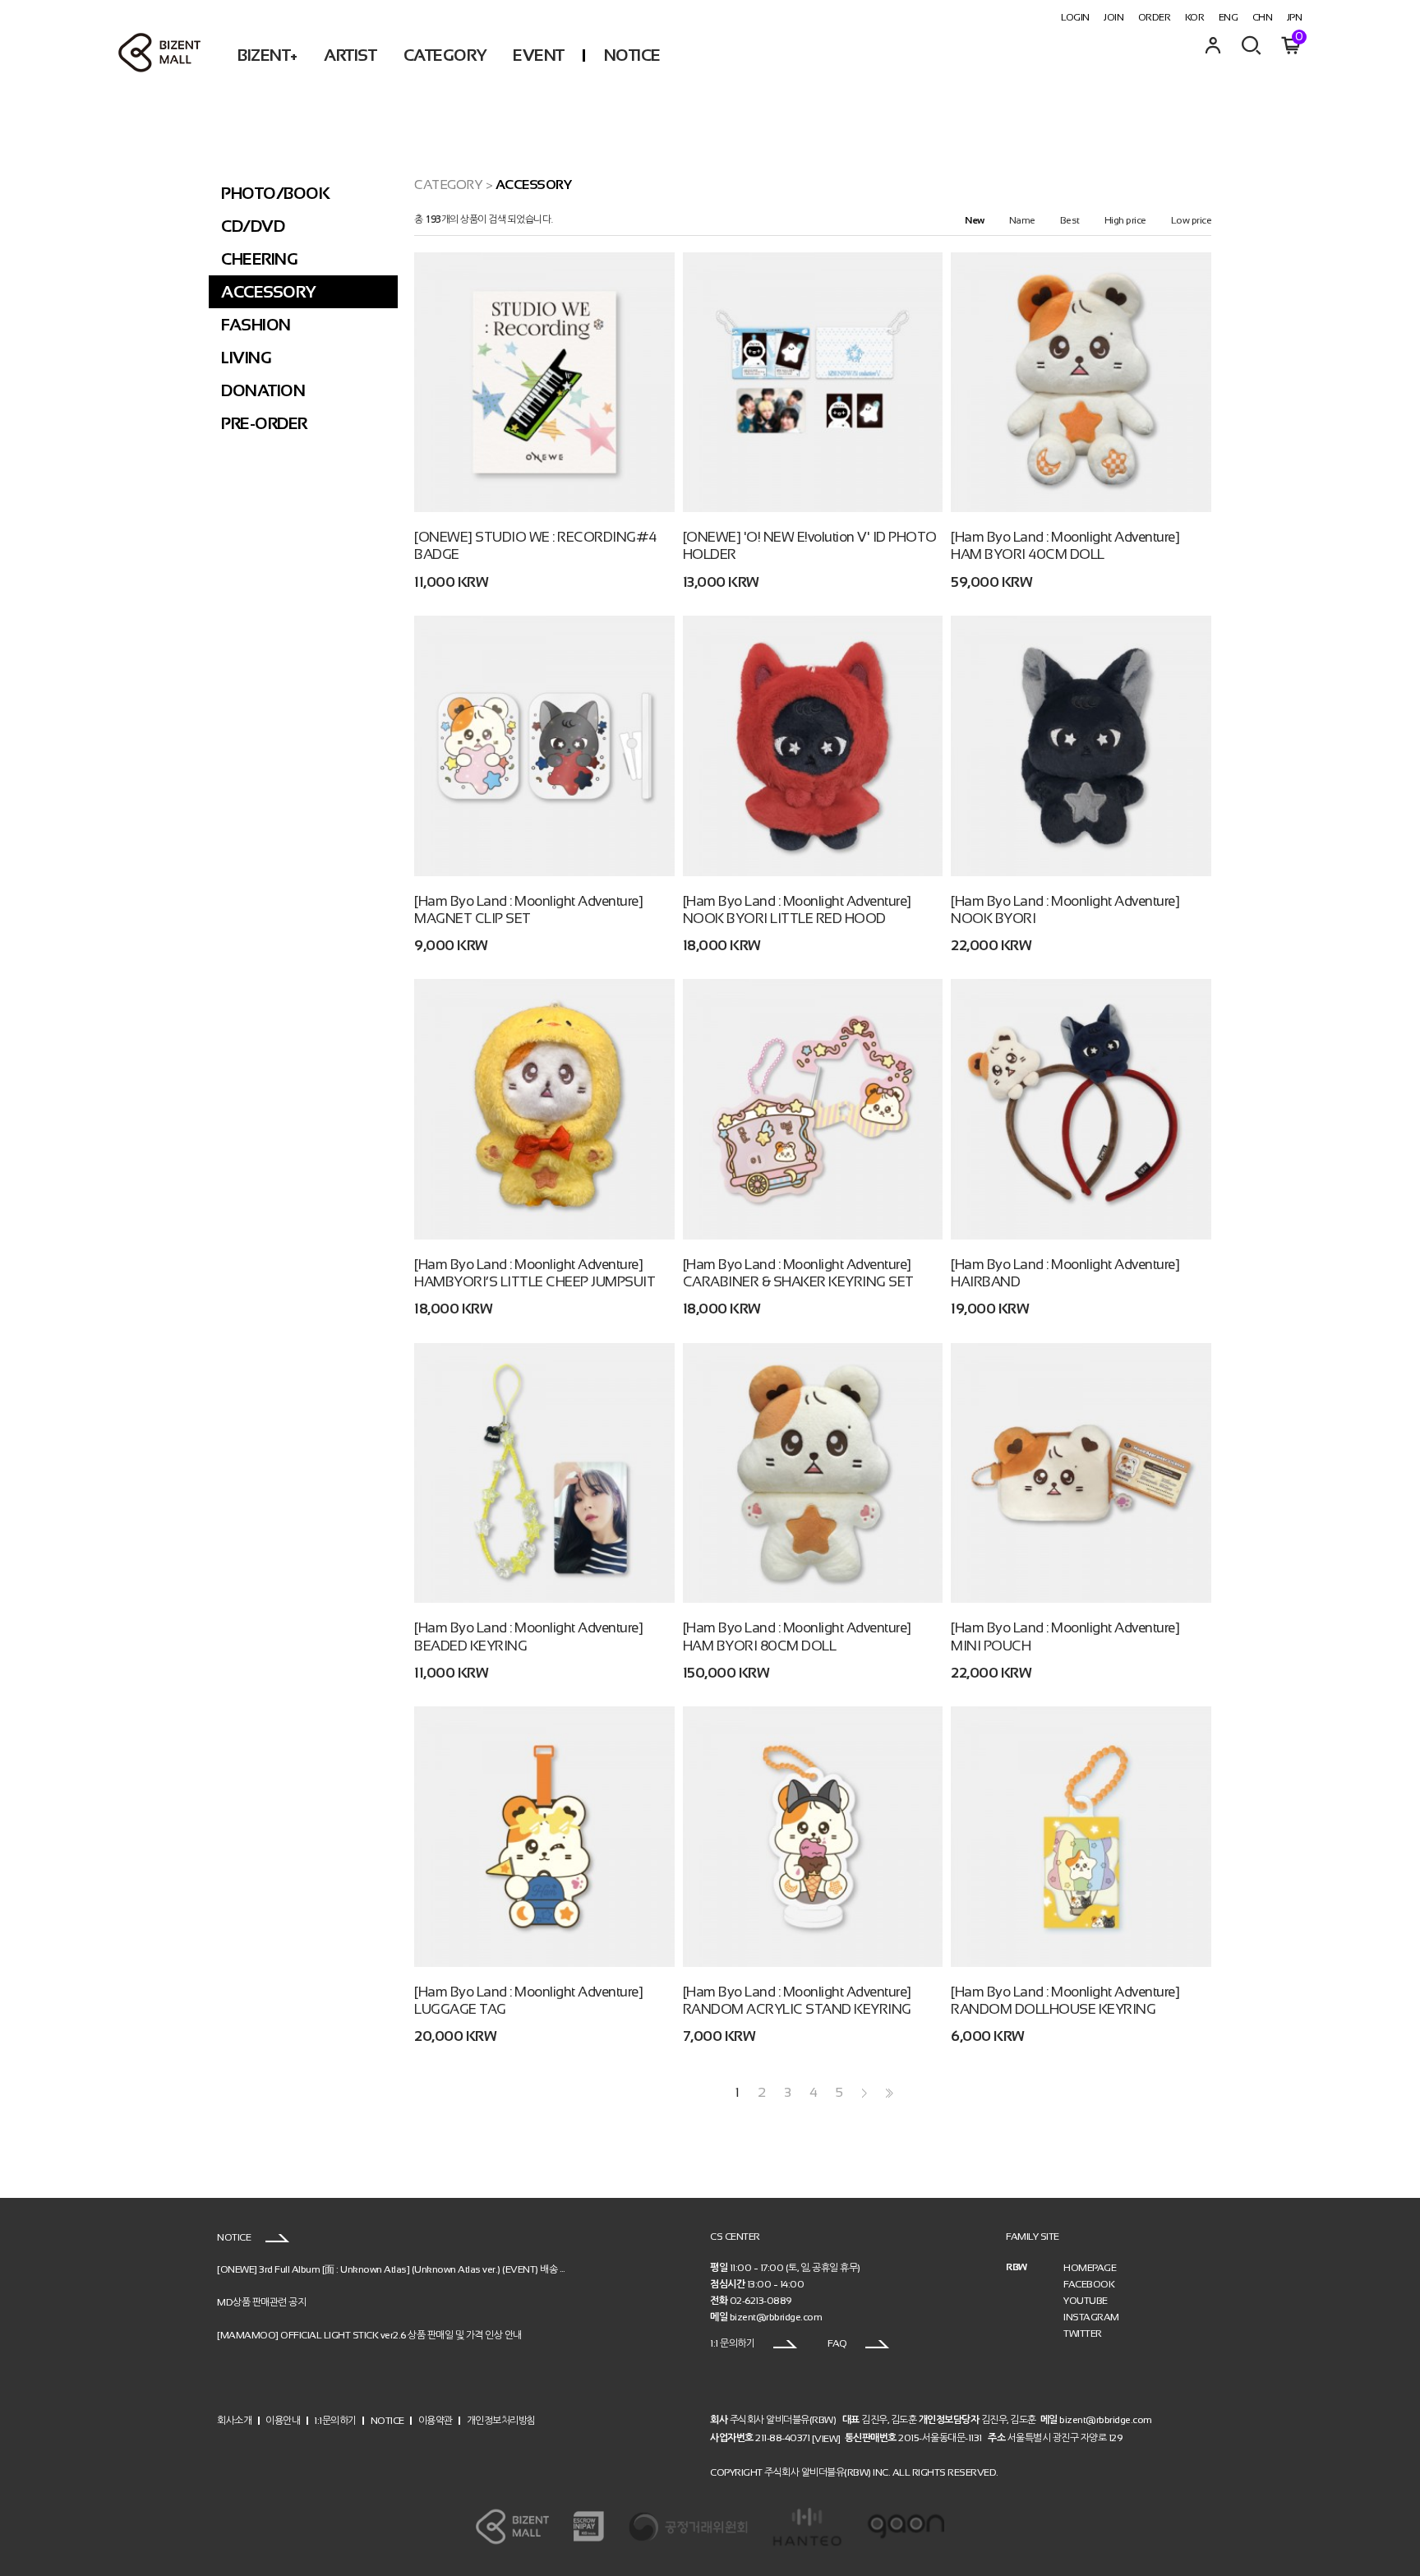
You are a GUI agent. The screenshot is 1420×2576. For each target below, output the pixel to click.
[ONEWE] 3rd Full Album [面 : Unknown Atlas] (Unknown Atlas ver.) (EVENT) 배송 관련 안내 (406, 2269)
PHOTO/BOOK (275, 193)
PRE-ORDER (264, 423)
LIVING (246, 358)
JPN (1295, 17)
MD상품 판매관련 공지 (261, 2301)
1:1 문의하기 (733, 2343)
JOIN (1113, 17)
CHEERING (259, 259)
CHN (1263, 17)
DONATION (263, 390)
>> (887, 2093)
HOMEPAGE (1090, 2268)
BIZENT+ (267, 55)
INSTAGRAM (1091, 2317)
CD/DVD (253, 226)
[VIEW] (826, 2438)
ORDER (1155, 17)
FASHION (256, 325)
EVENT (539, 55)
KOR (1195, 17)
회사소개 (234, 2421)
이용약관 (436, 2421)
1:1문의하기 (335, 2421)
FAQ (838, 2343)
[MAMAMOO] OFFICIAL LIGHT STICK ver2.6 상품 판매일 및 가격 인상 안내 (369, 2334)
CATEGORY (445, 55)
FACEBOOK (1089, 2284)
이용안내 (283, 2421)
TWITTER (1083, 2334)
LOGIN (1075, 17)
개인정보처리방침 (501, 2421)
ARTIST (350, 55)
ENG (1229, 17)
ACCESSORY (268, 292)
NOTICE (632, 55)
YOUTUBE (1086, 2301)
